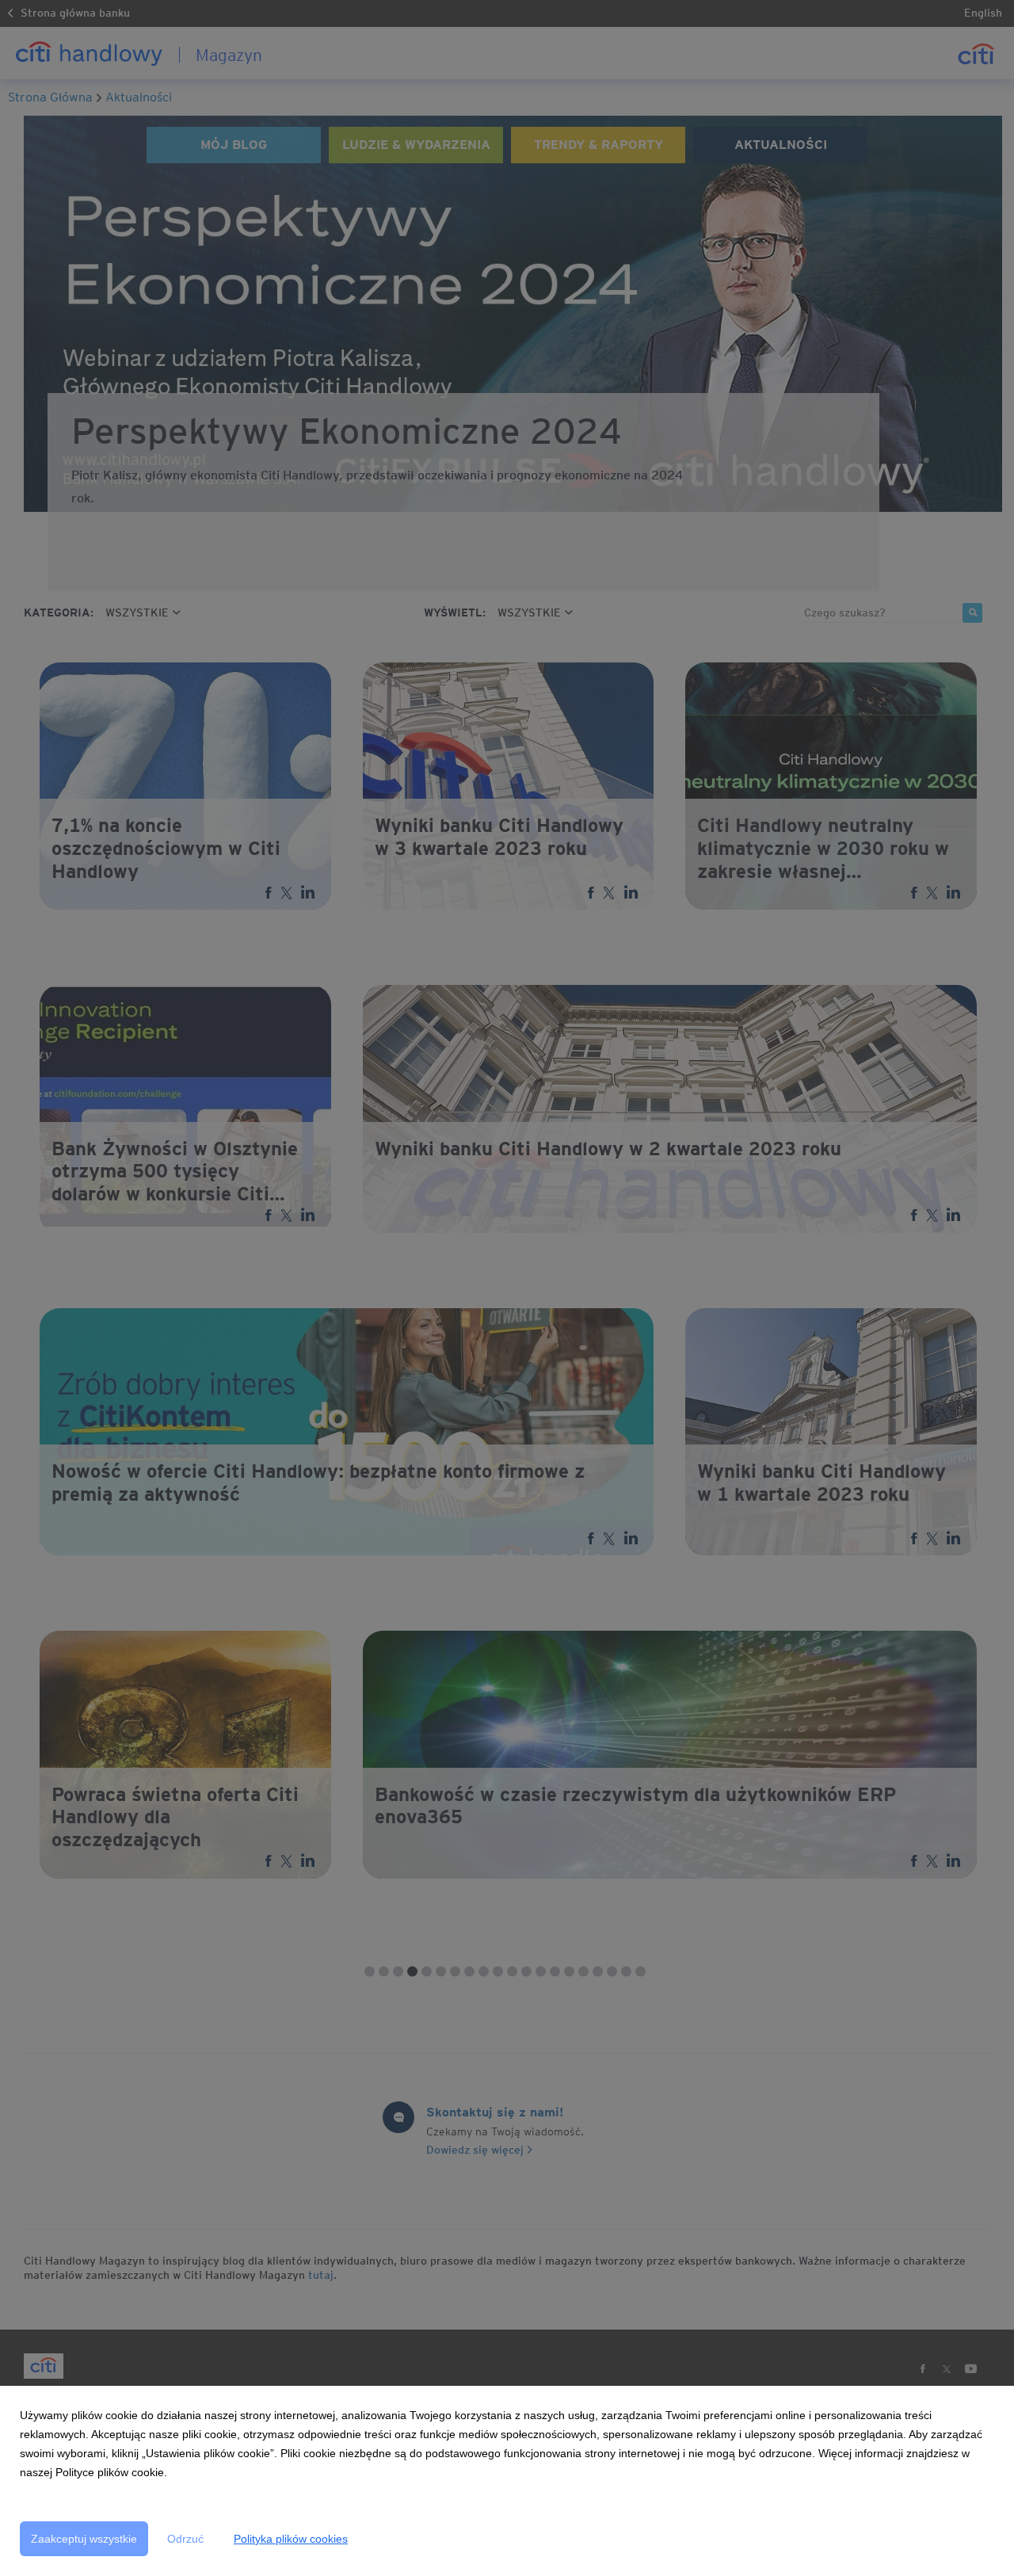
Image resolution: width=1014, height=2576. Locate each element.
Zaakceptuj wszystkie (84, 2539)
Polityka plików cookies (291, 2539)
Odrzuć (185, 2539)
